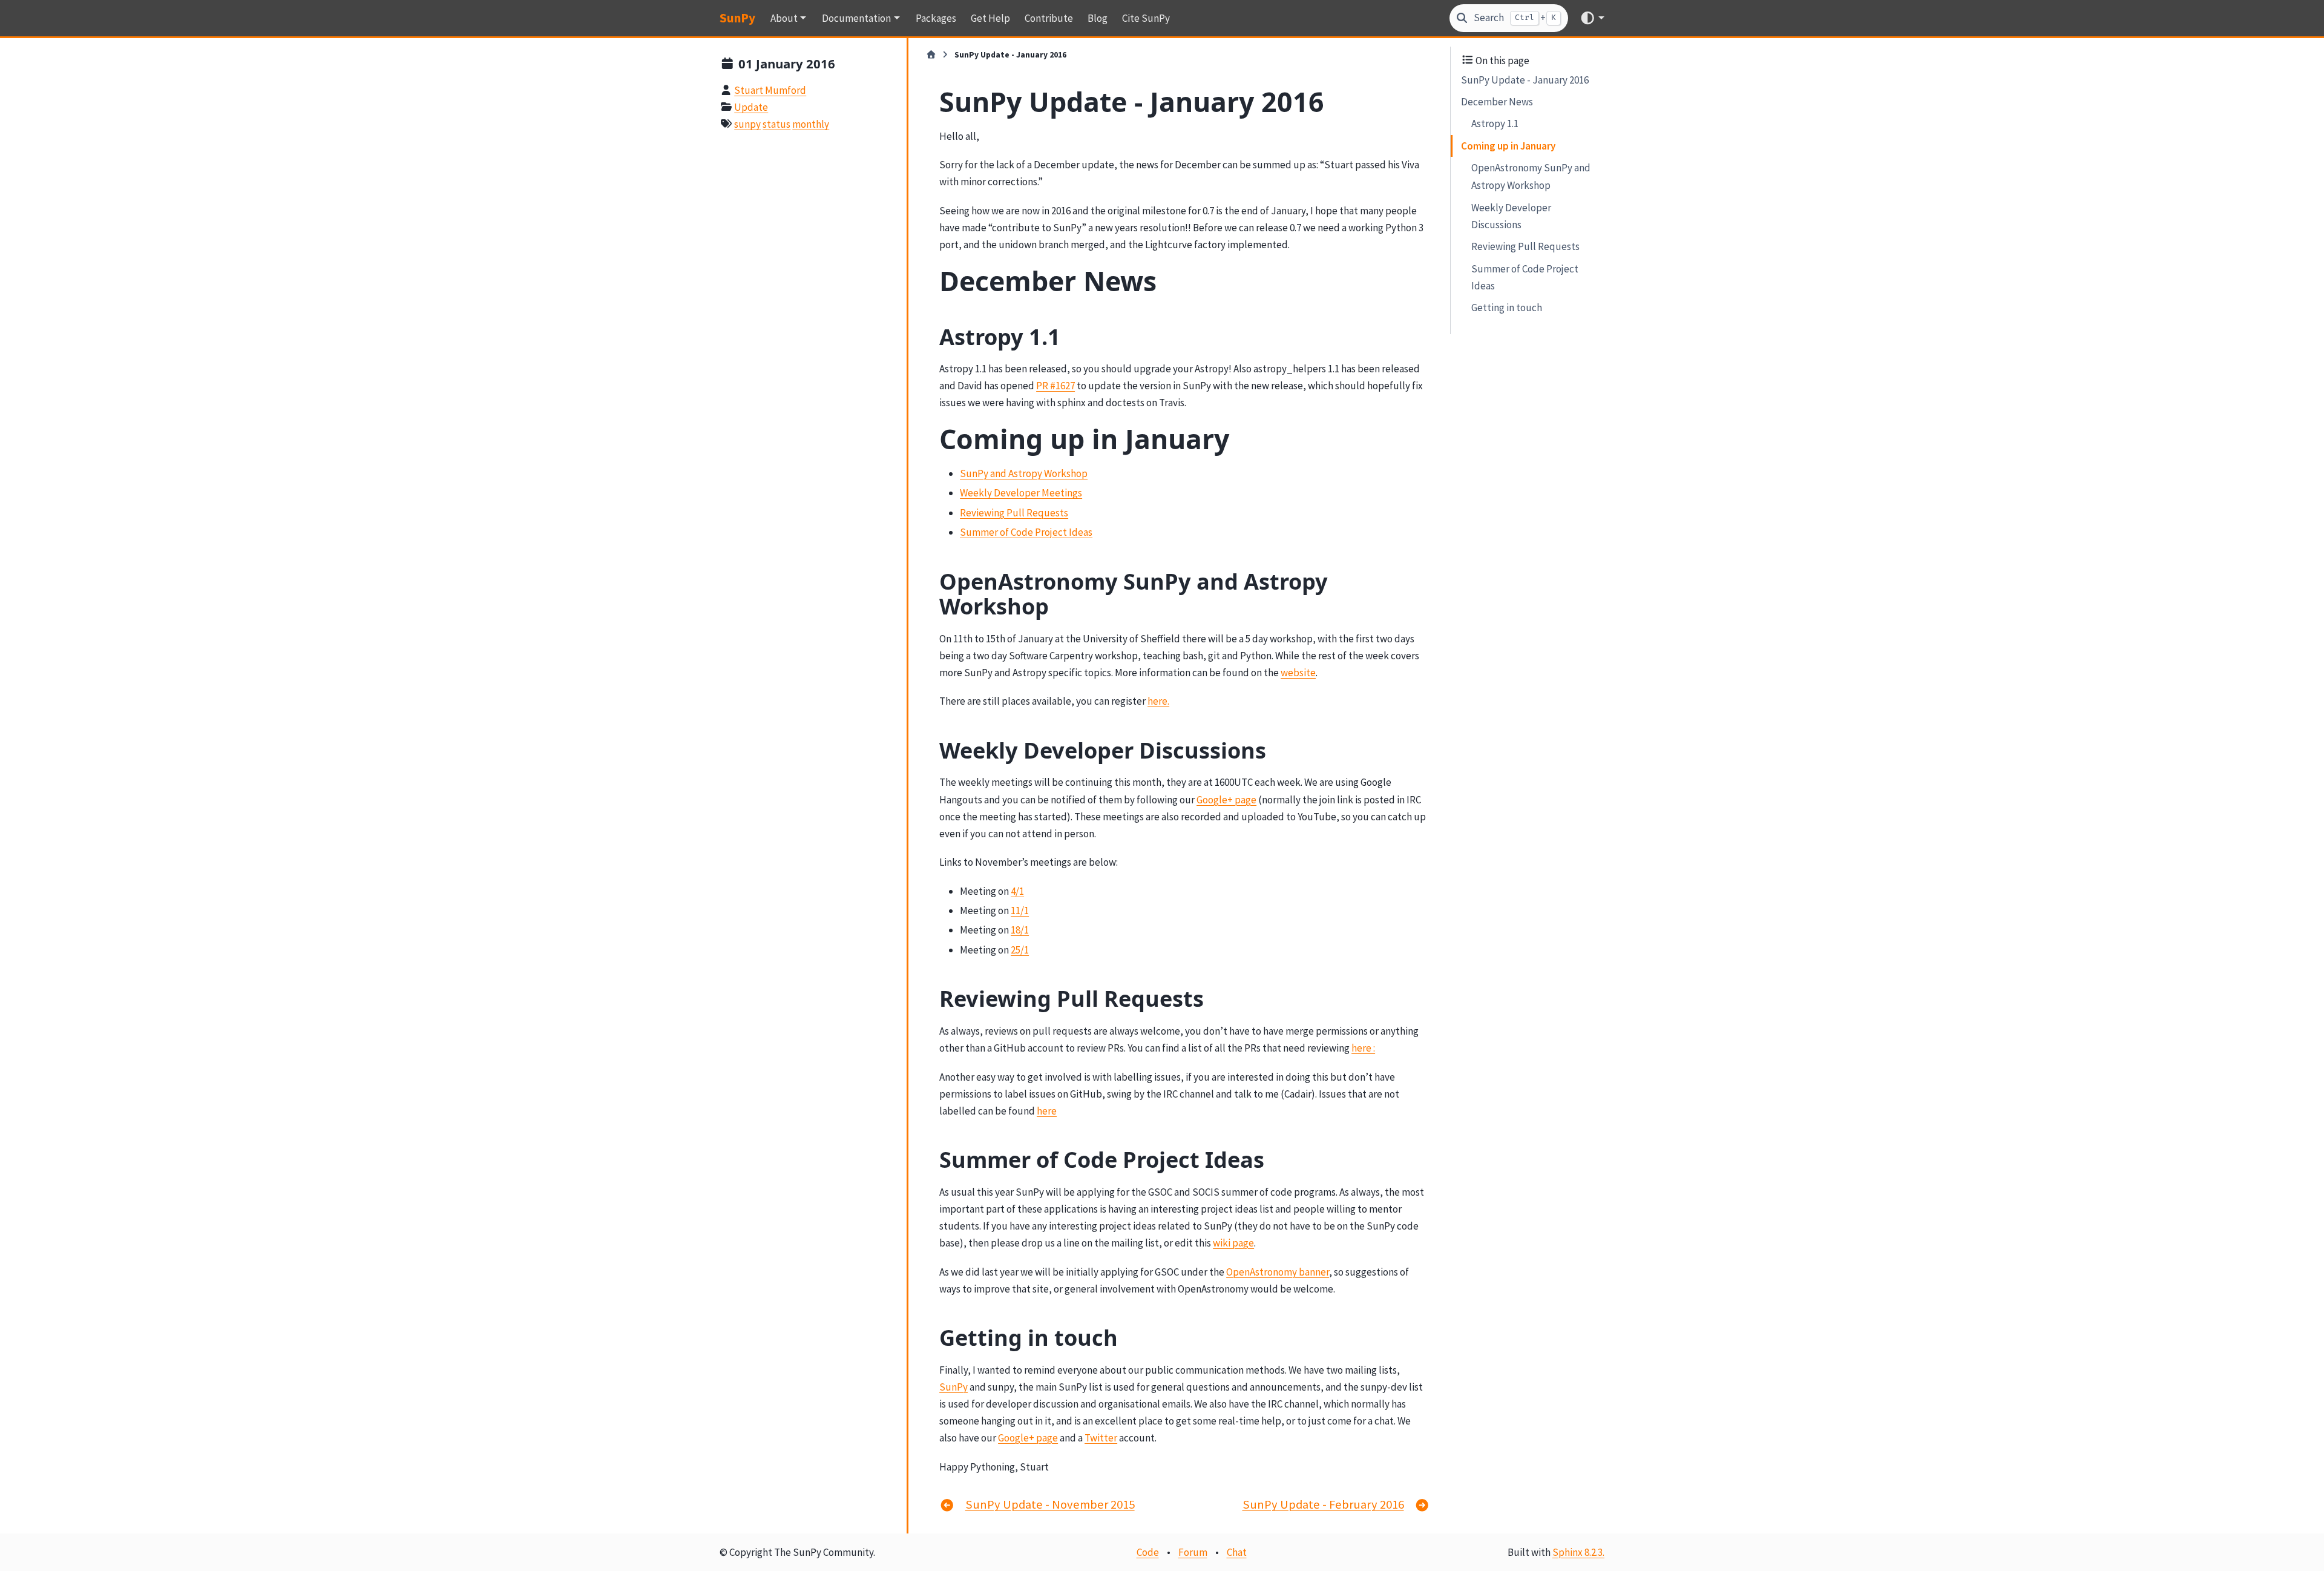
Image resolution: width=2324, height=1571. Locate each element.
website (1298, 673)
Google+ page (1226, 800)
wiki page (1233, 1243)
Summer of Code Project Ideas (1525, 277)
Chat (1237, 1552)
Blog (1098, 18)
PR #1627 (1055, 386)
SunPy (737, 18)
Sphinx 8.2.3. (1578, 1552)
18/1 (1020, 930)
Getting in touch (1507, 308)
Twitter (1101, 1438)
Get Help (990, 18)
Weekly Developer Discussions (1511, 216)
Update (751, 107)
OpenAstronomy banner (1278, 1272)
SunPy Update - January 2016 (1525, 79)
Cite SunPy (1146, 18)
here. (1158, 701)
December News (1497, 102)
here (1047, 1111)
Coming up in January (1508, 146)
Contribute (1049, 18)
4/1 (1017, 891)
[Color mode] (1592, 18)
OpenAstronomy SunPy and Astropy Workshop (1531, 176)
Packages (936, 18)
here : (1363, 1048)
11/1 (1020, 911)
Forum (1193, 1552)
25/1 (1020, 950)
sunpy (747, 124)
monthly (811, 124)
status (776, 124)
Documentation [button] (856, 18)
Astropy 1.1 (1495, 124)
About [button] (784, 18)
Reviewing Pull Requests (1525, 246)
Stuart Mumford (770, 90)
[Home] (931, 55)
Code (1148, 1552)
